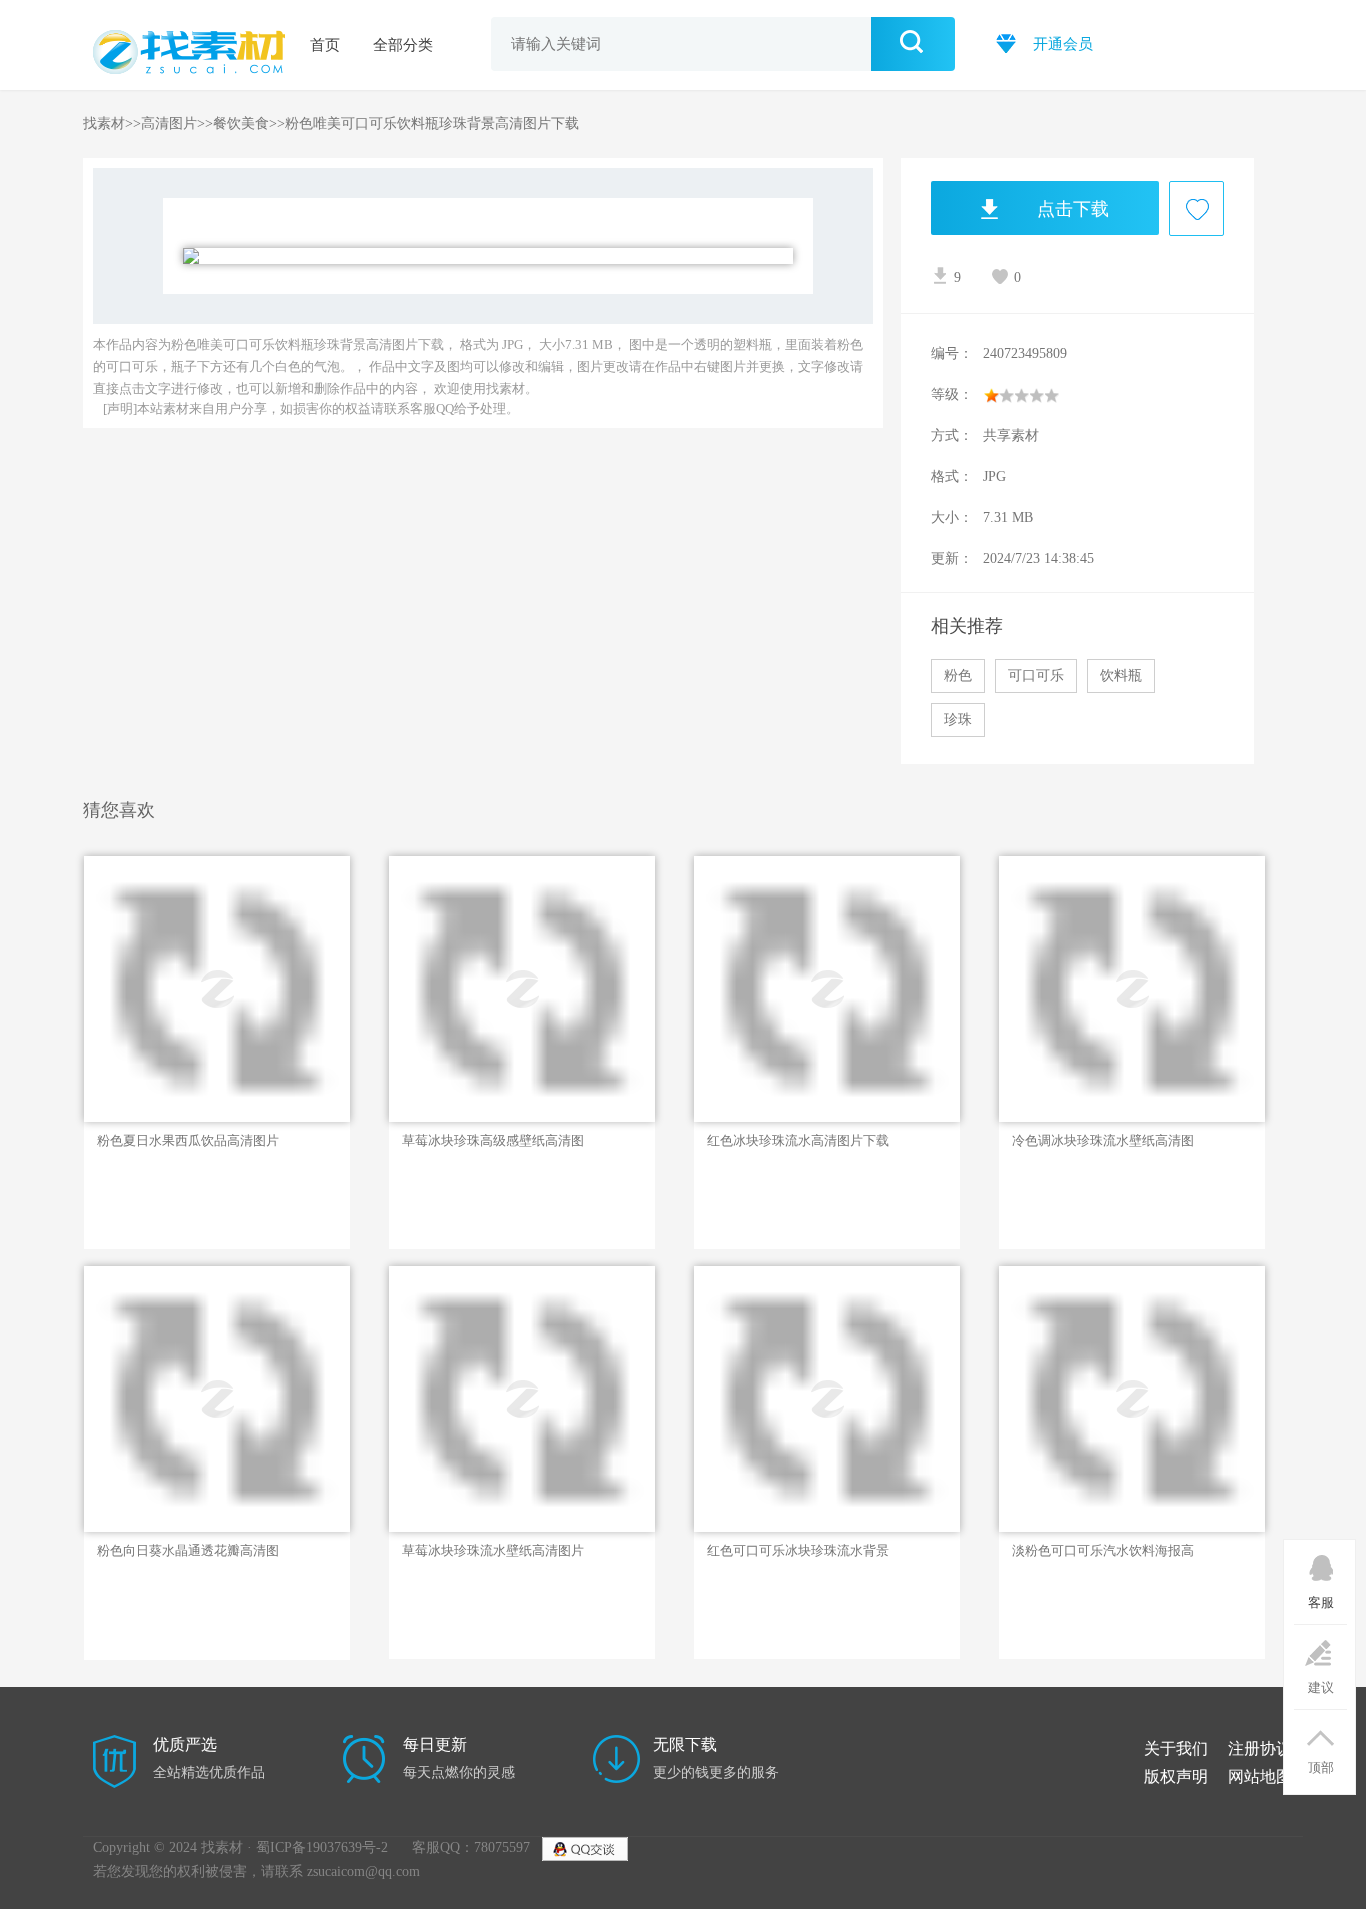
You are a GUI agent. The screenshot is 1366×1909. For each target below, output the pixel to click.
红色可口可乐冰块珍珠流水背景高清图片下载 (798, 1551)
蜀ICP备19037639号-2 (322, 1847)
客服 (1321, 1602)
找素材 (104, 123)
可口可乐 (1036, 675)
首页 (325, 45)
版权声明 (1176, 1776)
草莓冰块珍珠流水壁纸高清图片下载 (493, 1551)
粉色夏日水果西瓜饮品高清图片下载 (188, 1141)
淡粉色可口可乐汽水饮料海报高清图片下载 (1103, 1551)
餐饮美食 (241, 123)
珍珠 (958, 719)
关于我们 (1176, 1748)
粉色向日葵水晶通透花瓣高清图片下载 (188, 1551)
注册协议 (1260, 1748)
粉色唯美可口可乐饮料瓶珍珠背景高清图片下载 (432, 123)
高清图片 (169, 123)
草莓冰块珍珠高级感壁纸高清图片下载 (493, 1141)
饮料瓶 (1121, 675)
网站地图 (1260, 1776)
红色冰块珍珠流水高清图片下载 (798, 1140)
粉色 (958, 675)
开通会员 (1061, 44)
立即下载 (171, 1040)
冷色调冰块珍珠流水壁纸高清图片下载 (1103, 1141)
